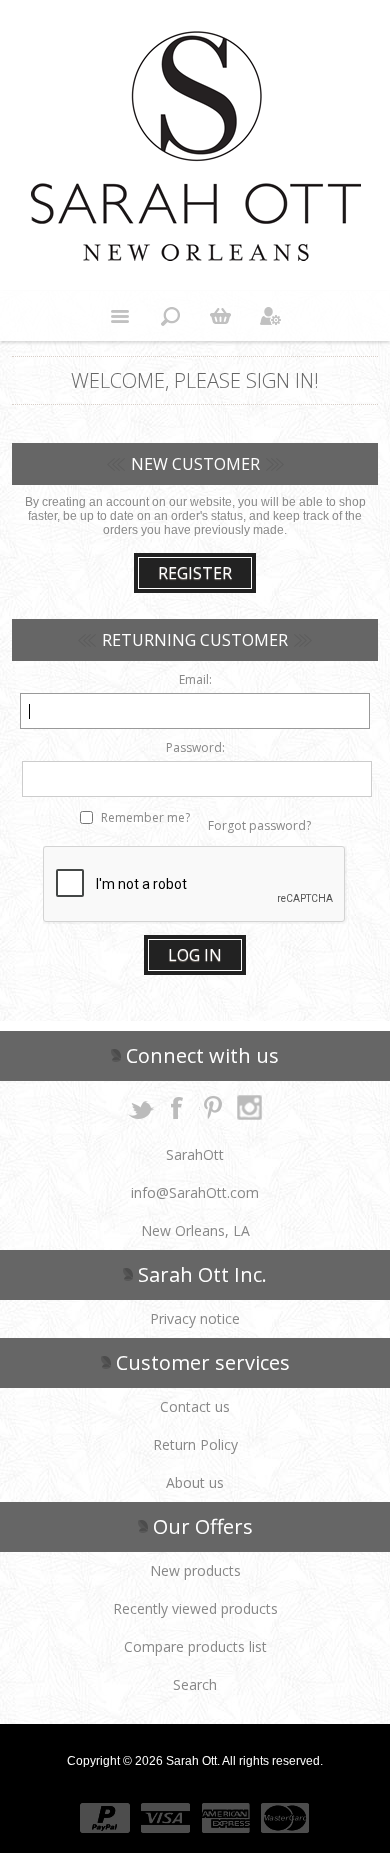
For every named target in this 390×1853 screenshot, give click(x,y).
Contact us (195, 1406)
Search (195, 1684)
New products (195, 1570)
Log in (195, 955)
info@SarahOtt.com (195, 1192)
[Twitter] (141, 1107)
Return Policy (195, 1444)
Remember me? (145, 817)
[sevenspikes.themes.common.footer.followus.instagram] (249, 1107)
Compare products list (195, 1646)
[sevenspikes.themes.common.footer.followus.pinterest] (213, 1107)
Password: (195, 747)
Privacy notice (195, 1318)
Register (195, 573)
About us (195, 1482)
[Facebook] (177, 1107)
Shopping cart (220, 316)
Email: (195, 679)
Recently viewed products (195, 1608)
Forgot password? (259, 825)
